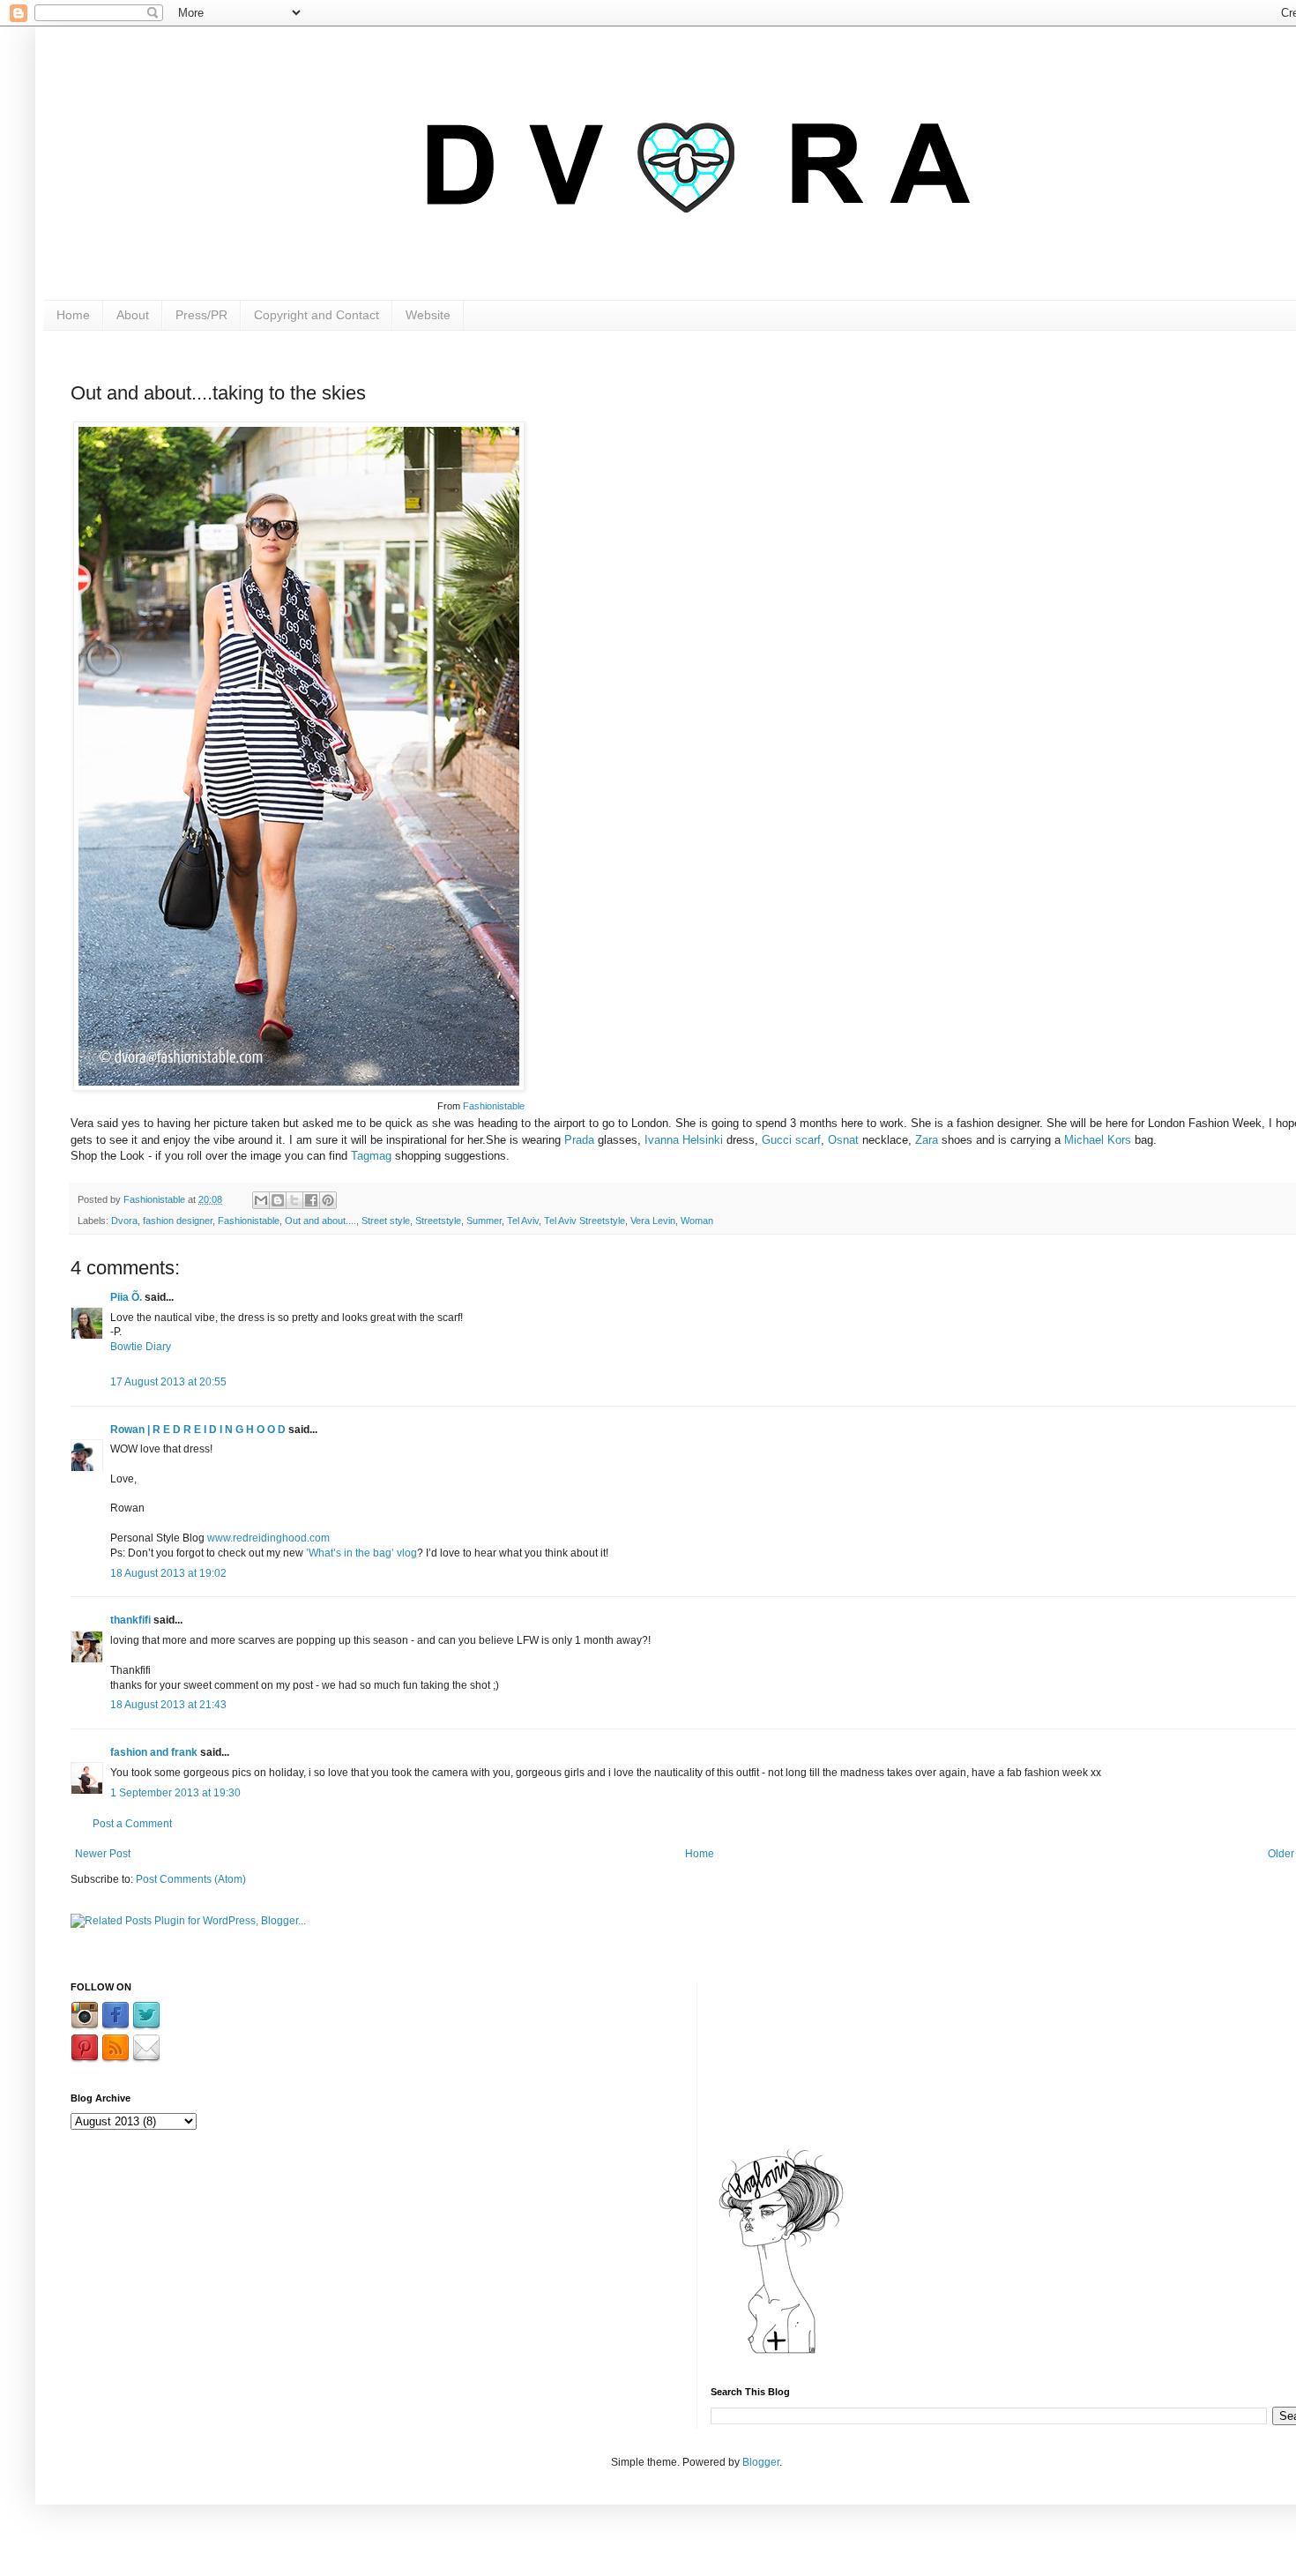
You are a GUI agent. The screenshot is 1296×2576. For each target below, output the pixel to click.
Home (73, 315)
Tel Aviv (523, 1221)
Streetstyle (438, 1221)
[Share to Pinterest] (328, 1200)
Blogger (761, 2462)
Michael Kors (1098, 1140)
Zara (927, 1140)
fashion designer (178, 1221)
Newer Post (103, 1854)
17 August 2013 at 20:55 (168, 1382)
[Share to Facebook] (311, 1200)
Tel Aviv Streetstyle (585, 1221)
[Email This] (261, 1200)
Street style (386, 1221)
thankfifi (130, 1620)
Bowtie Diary (141, 1347)
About (133, 315)
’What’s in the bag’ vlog (361, 1553)
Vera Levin (653, 1221)
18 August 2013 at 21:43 (168, 1705)
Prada (579, 1140)
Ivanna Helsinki (684, 1140)
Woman (697, 1221)
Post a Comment (132, 1824)
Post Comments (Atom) (191, 1879)
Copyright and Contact (317, 315)
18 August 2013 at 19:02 (168, 1573)
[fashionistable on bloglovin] (781, 2353)
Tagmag (371, 1156)
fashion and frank (154, 1752)
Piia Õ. (127, 1297)
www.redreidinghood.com (268, 1538)
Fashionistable (494, 1106)
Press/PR (201, 315)
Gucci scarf (791, 1140)
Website (428, 315)
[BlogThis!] (278, 1200)
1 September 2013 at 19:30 (175, 1793)
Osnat (843, 1140)
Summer (484, 1221)
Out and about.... (320, 1221)
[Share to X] (294, 1200)
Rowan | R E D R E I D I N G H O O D (198, 1430)
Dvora (124, 1221)
